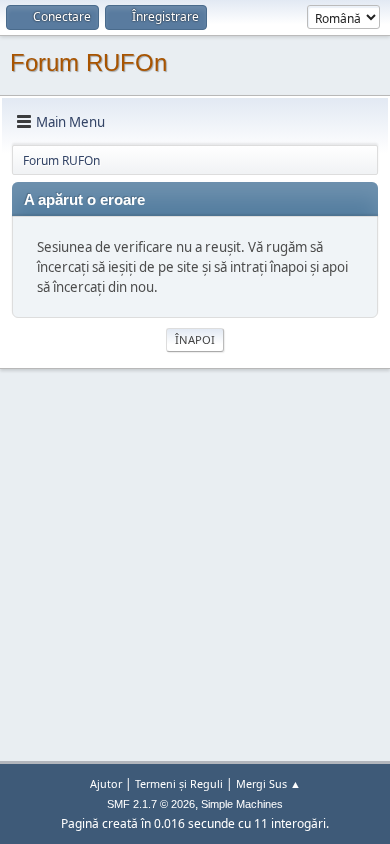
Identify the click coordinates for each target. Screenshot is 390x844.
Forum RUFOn (88, 62)
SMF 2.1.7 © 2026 (151, 804)
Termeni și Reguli (179, 783)
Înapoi (195, 339)
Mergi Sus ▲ (268, 783)
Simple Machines (242, 804)
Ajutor (106, 783)
